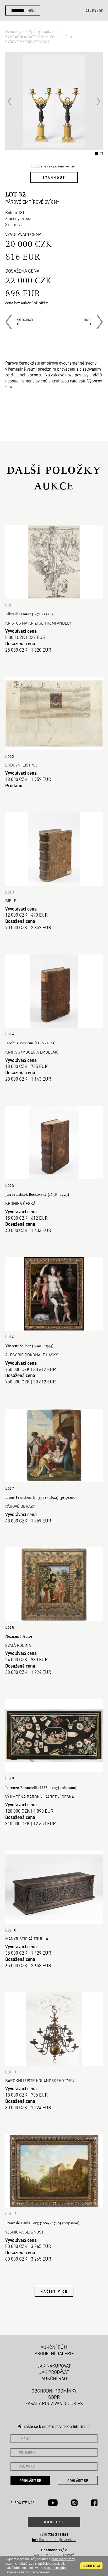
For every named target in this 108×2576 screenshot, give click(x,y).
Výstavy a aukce (42, 31)
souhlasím (91, 2566)
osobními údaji (57, 2568)
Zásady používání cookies (54, 2403)
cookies (44, 2572)
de (101, 11)
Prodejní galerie (54, 2353)
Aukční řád (54, 2378)
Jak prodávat (54, 2372)
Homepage (14, 31)
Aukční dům (54, 2347)
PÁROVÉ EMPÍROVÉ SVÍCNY (27, 42)
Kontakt (54, 2522)
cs (88, 11)
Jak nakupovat (54, 2366)
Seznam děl (60, 37)
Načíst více (54, 2291)
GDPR (54, 2397)
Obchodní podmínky (54, 2391)
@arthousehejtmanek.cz (54, 2540)
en (94, 11)
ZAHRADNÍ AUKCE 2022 (25, 37)
